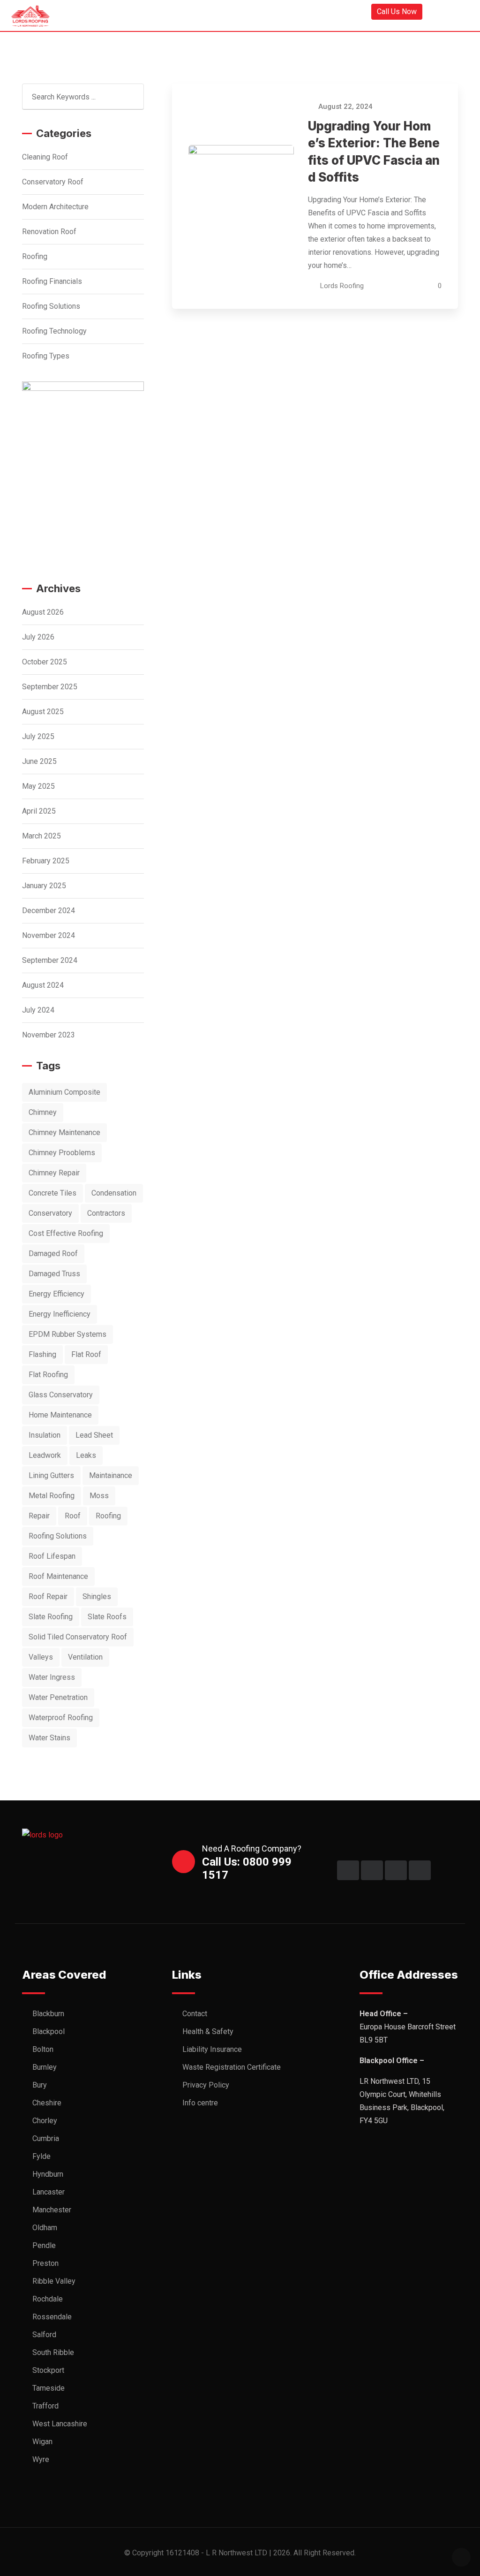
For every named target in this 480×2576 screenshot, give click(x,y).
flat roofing (48, 1375)
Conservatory (50, 1213)
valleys (41, 1657)
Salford (44, 2335)
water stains (49, 1738)
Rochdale (48, 2299)
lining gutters (51, 1475)
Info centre (200, 2103)
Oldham (45, 2228)
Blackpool (49, 2031)
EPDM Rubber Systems (67, 1334)
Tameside (49, 2388)
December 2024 (49, 911)
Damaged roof (53, 1254)
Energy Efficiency (56, 1294)
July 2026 (38, 637)
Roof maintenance (58, 1576)
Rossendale (52, 2317)
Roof (73, 1516)
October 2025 (45, 662)
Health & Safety (208, 2031)
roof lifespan (52, 1556)
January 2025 (44, 886)
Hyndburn (48, 2174)
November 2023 (49, 1035)
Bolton (43, 2049)
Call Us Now (397, 11)
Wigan (42, 2442)
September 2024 (50, 960)
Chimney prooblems (62, 1153)
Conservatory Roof (53, 182)
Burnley (45, 2067)
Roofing (35, 256)
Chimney (43, 1112)
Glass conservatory (61, 1395)
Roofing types (46, 356)
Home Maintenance (60, 1415)
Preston (45, 2263)
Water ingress (52, 1677)
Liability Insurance (212, 2049)
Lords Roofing (342, 286)
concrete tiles (52, 1193)
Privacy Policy (206, 2085)
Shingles (97, 1597)
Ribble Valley (54, 2281)
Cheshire (47, 2103)
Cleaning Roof (45, 157)
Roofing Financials (52, 281)
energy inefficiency (60, 1314)
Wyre (41, 2459)
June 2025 (39, 761)
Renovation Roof (49, 232)
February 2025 (46, 861)
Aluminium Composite (64, 1092)
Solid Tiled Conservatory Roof (78, 1637)
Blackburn (48, 2014)
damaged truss (54, 1274)
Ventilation (85, 1657)
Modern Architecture (55, 207)
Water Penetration (58, 1697)
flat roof (86, 1354)
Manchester (52, 2210)
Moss (99, 1496)
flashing (42, 1354)
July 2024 (38, 1010)
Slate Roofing (51, 1617)
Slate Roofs (107, 1617)
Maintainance (111, 1475)
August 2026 (43, 612)
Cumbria (46, 2138)
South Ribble (53, 2352)
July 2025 (38, 736)
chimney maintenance (64, 1132)
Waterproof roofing (61, 1718)
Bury (40, 2085)
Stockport (48, 2370)
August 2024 (43, 985)
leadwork (45, 1455)
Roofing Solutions (51, 306)
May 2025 (38, 786)
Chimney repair (54, 1173)
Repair (39, 1516)
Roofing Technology (54, 331)
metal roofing (52, 1496)
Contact (195, 2014)
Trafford (45, 2406)
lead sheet (94, 1435)
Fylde (41, 2156)
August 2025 (43, 712)
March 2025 (41, 836)
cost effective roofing (66, 1233)
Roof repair (48, 1597)
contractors (106, 1213)
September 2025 (50, 687)
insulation (45, 1435)
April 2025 (39, 811)
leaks (86, 1455)
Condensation (114, 1193)
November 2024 (49, 935)
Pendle (44, 2245)
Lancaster (49, 2192)
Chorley (45, 2121)
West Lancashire (60, 2424)
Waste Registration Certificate (232, 2067)
